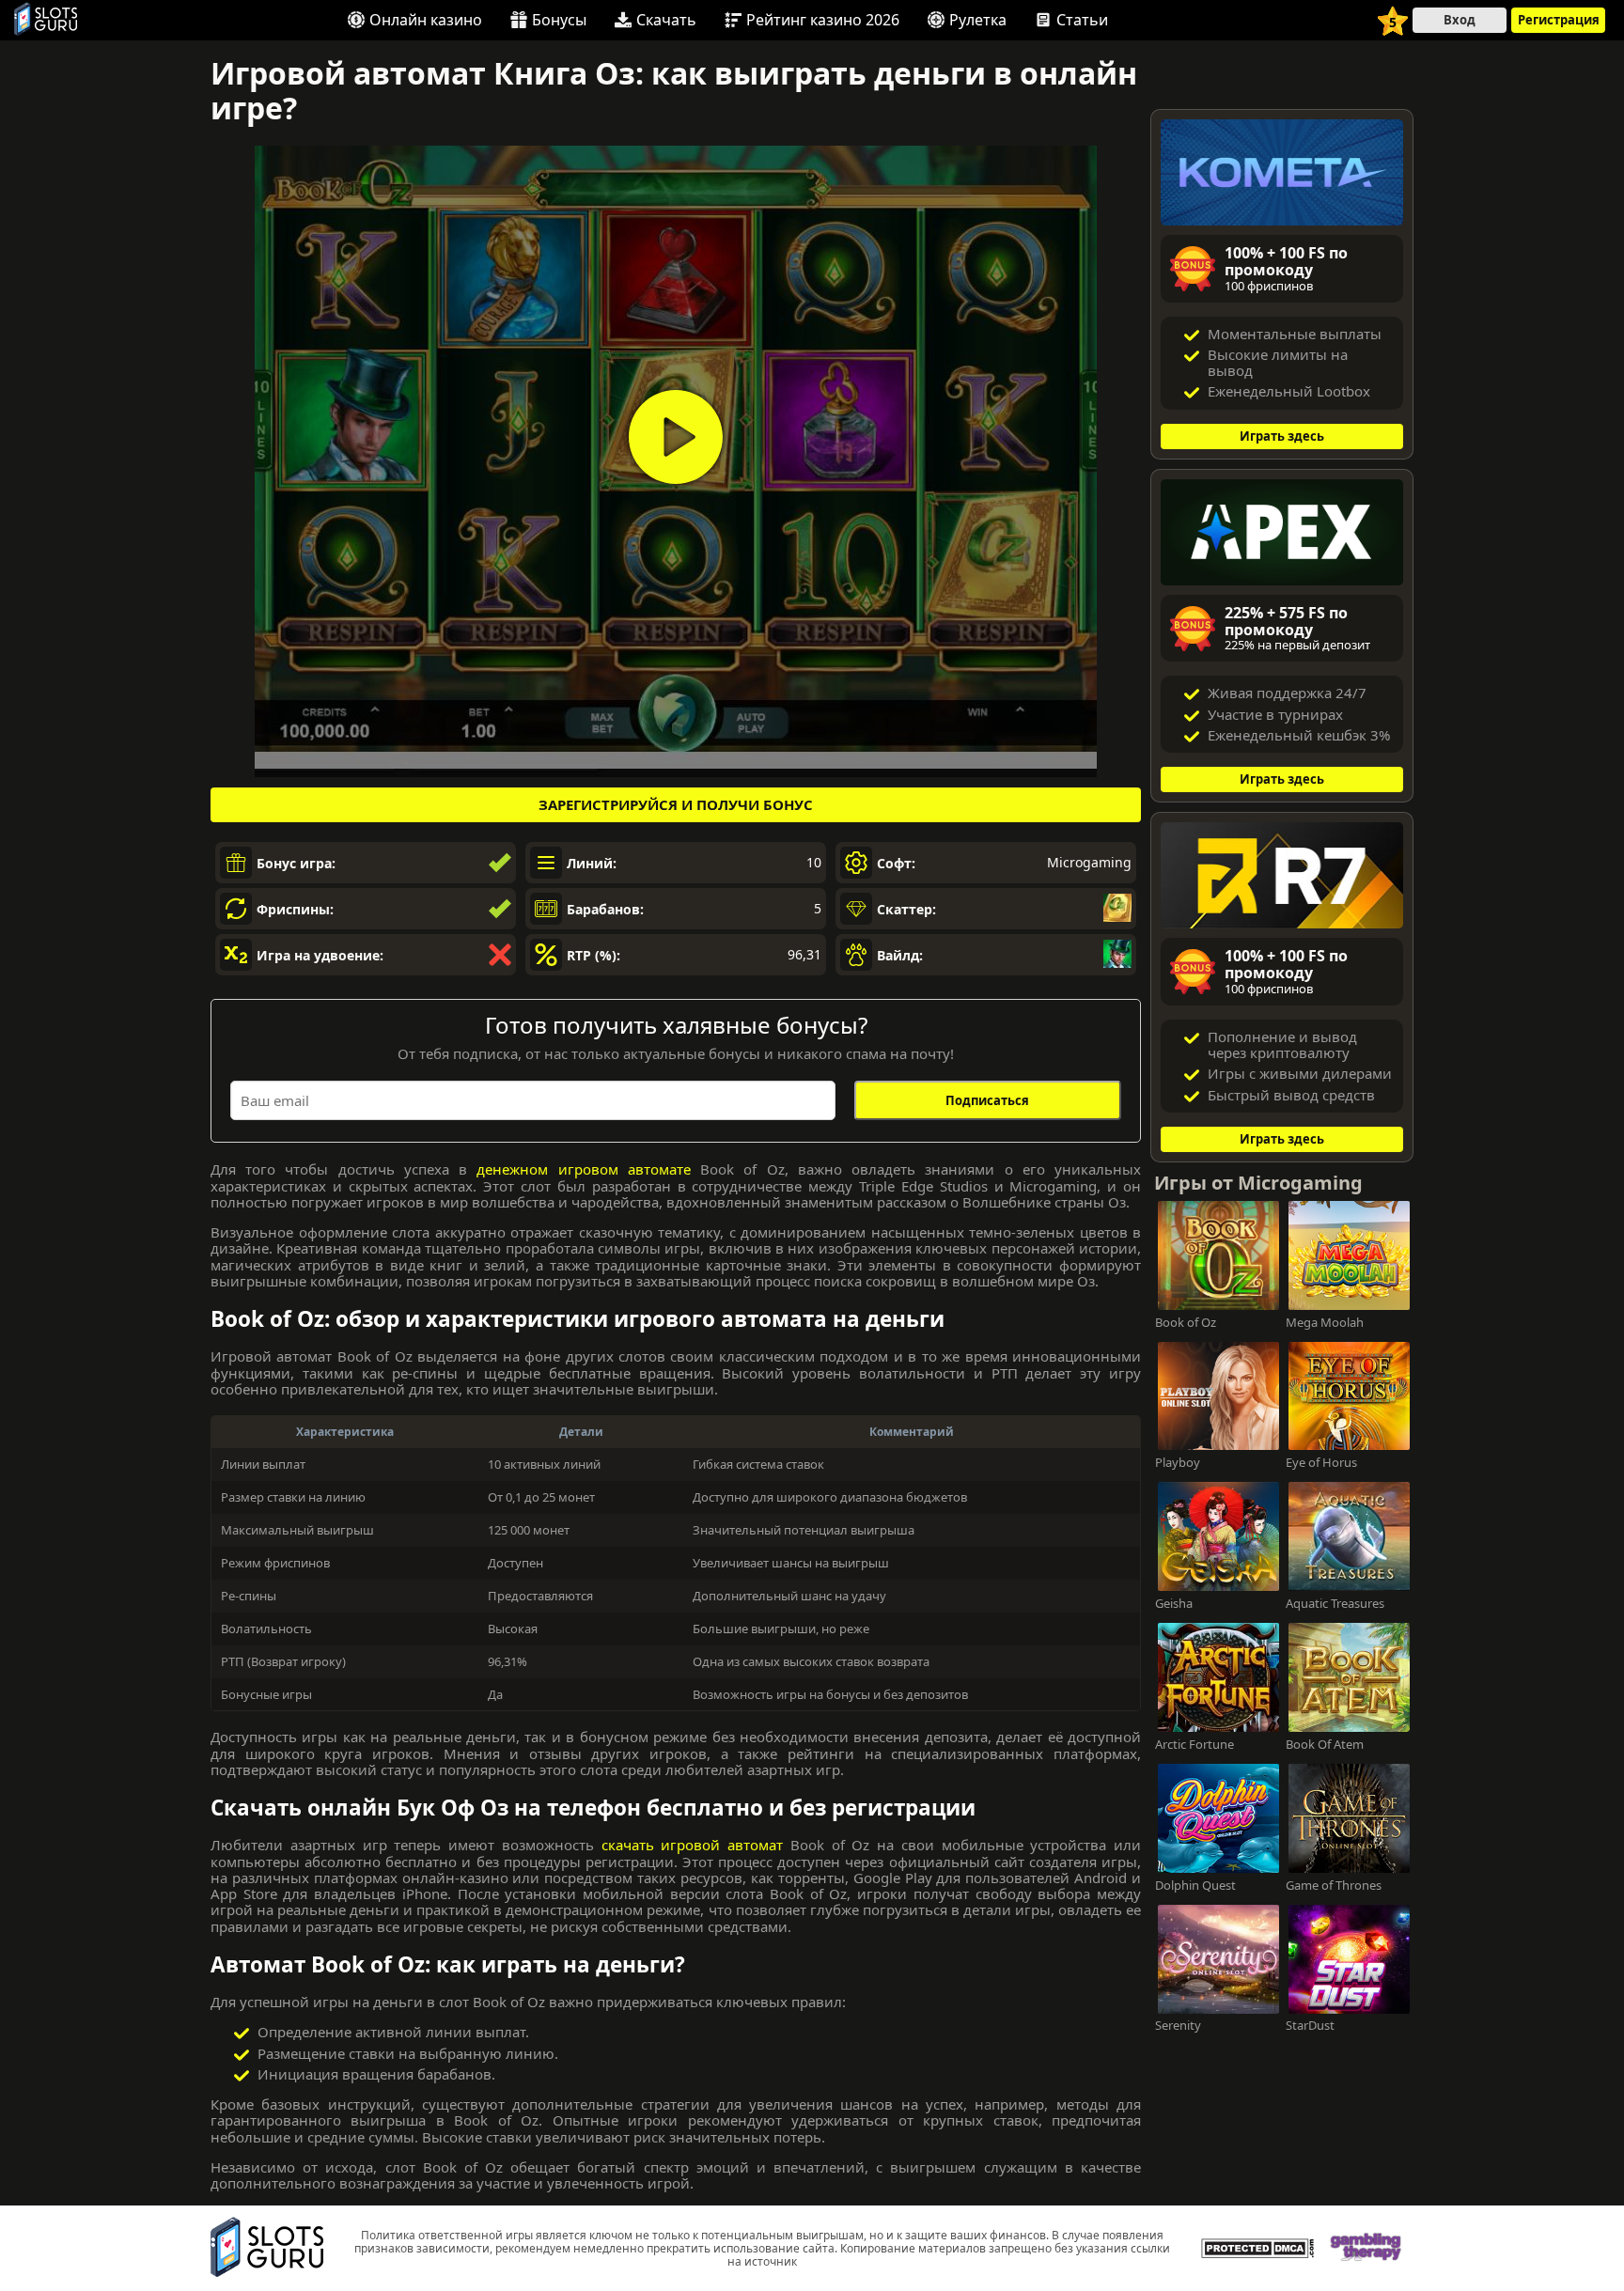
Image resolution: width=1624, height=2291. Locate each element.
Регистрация (1559, 20)
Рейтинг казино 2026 (823, 20)
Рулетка (978, 20)
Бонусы (559, 20)
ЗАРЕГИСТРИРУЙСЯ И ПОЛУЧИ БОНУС (676, 804)
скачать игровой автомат (693, 1845)
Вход (1460, 20)
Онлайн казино (426, 20)
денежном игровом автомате (583, 1169)
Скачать (666, 20)
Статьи (1082, 20)
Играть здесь (1282, 436)
